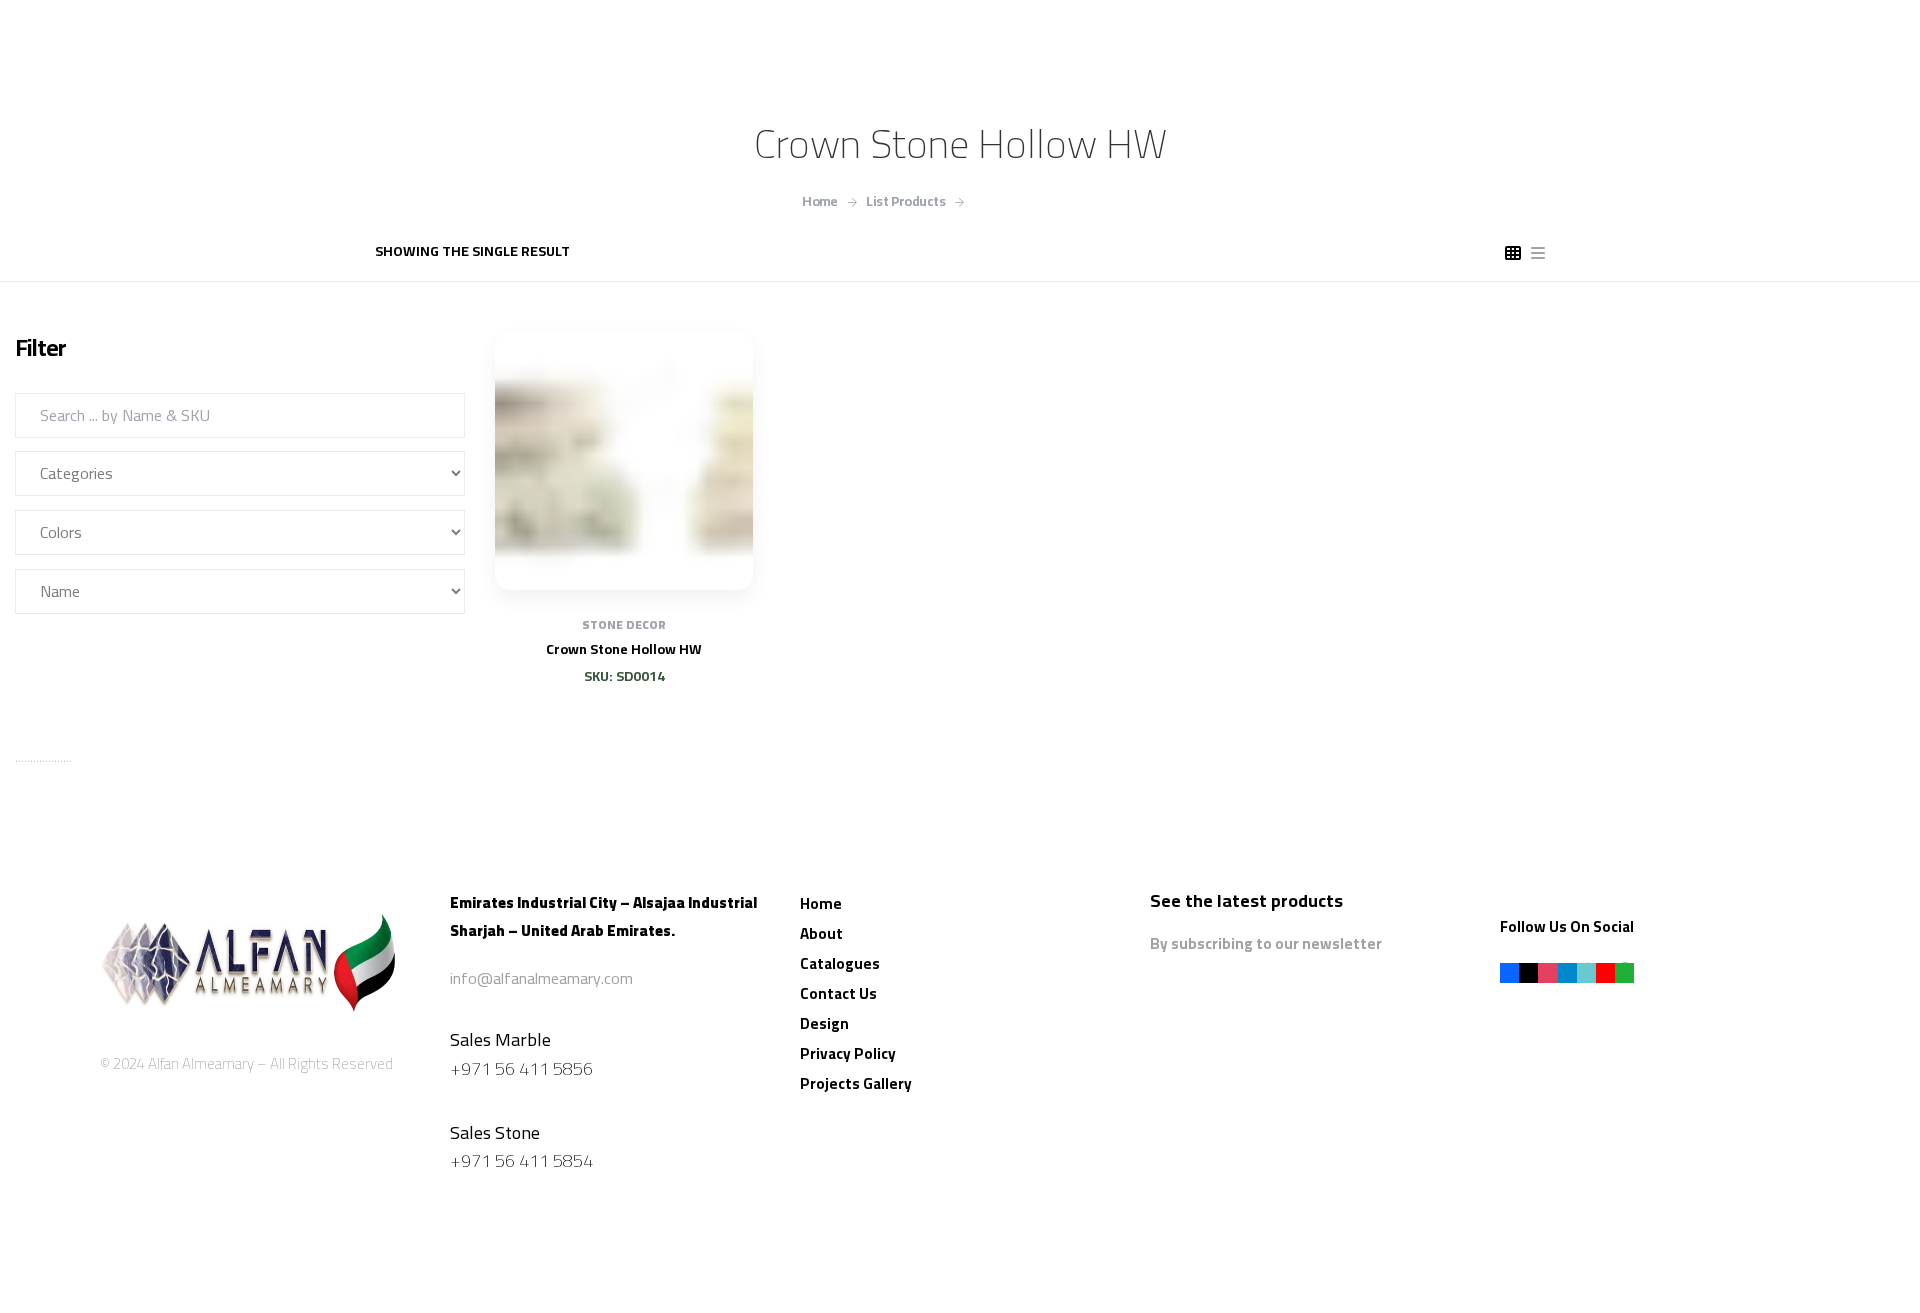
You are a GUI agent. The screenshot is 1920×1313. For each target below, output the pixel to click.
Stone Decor (624, 624)
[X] (1528, 972)
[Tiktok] (1586, 972)
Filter (68, 650)
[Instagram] (1547, 972)
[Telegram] (1567, 972)
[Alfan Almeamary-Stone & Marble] (248, 952)
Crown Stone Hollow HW (624, 649)
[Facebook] (1509, 972)
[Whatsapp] (1624, 972)
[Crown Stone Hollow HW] (624, 461)
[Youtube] (1605, 972)
